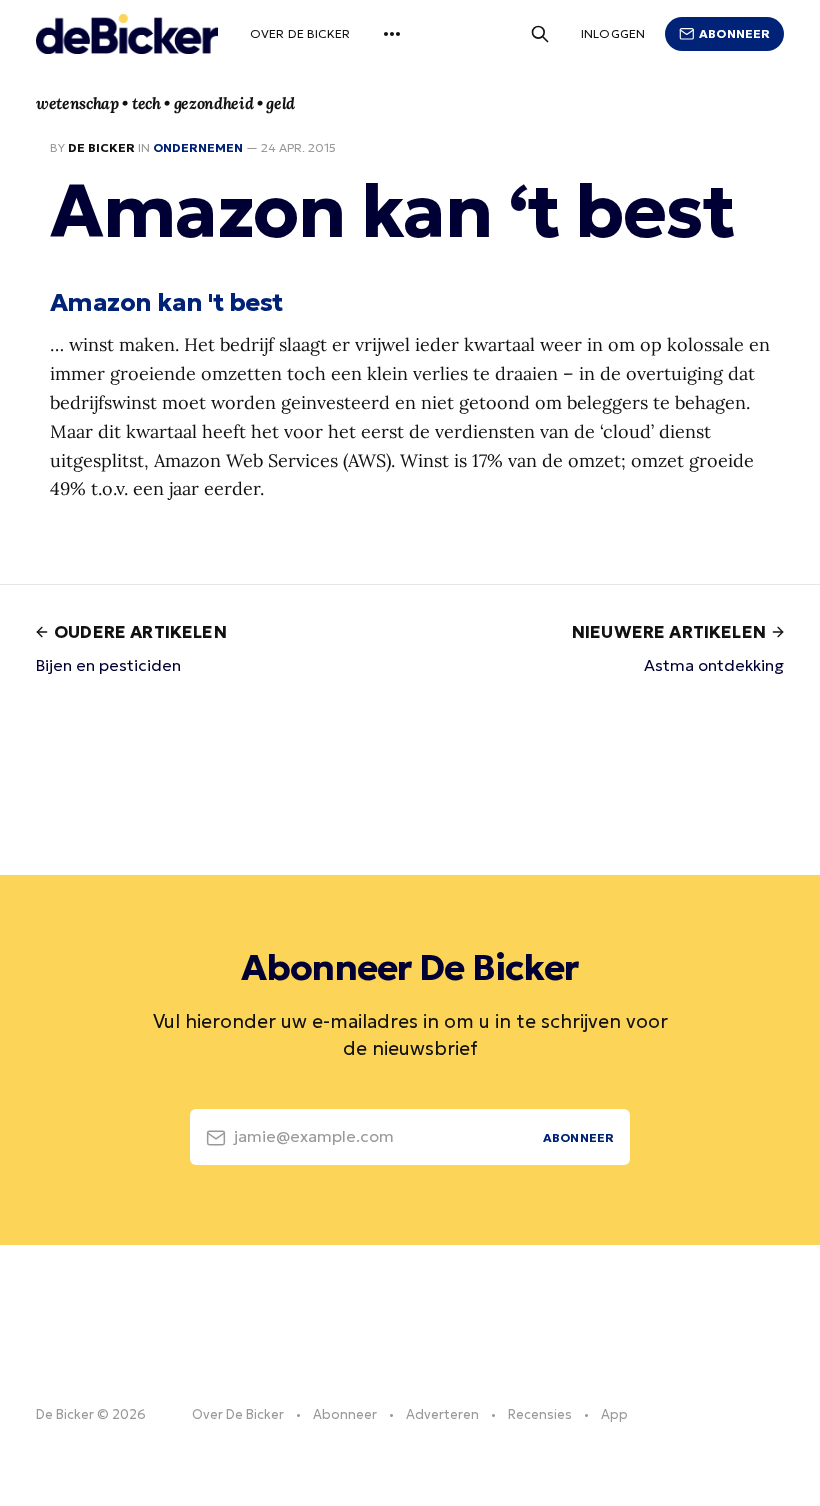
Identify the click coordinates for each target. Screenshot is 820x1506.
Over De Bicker (300, 33)
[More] (392, 34)
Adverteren (442, 1414)
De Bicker (101, 147)
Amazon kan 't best (166, 302)
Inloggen (613, 33)
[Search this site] (540, 34)
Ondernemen (198, 147)
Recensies (540, 1414)
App (614, 1414)
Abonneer (734, 33)
